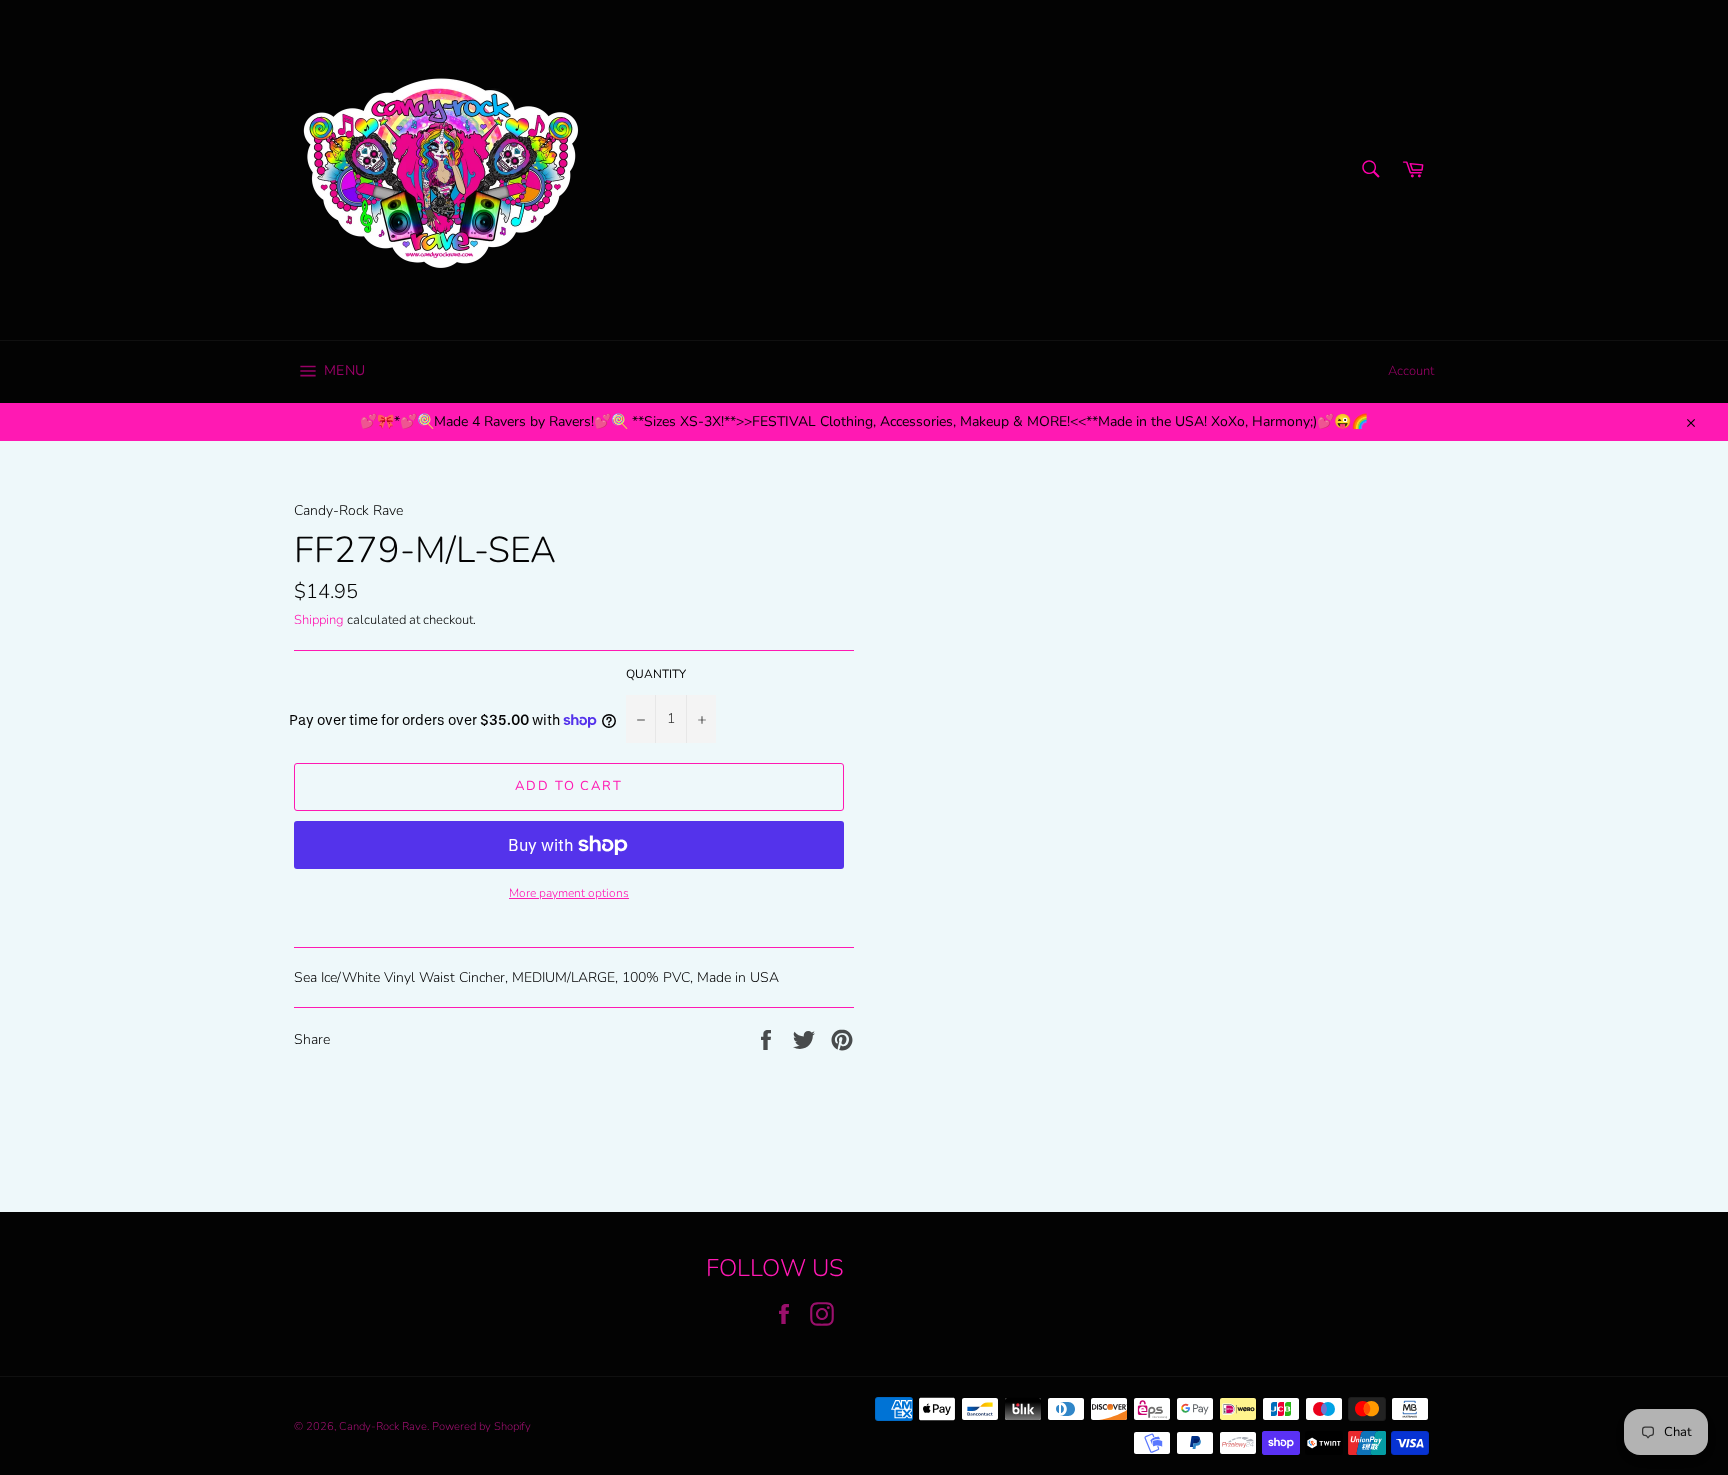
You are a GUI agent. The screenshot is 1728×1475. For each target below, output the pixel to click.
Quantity (656, 674)
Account (1411, 371)
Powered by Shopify (481, 1426)
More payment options (569, 893)
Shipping (319, 620)
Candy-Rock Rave (383, 1426)
